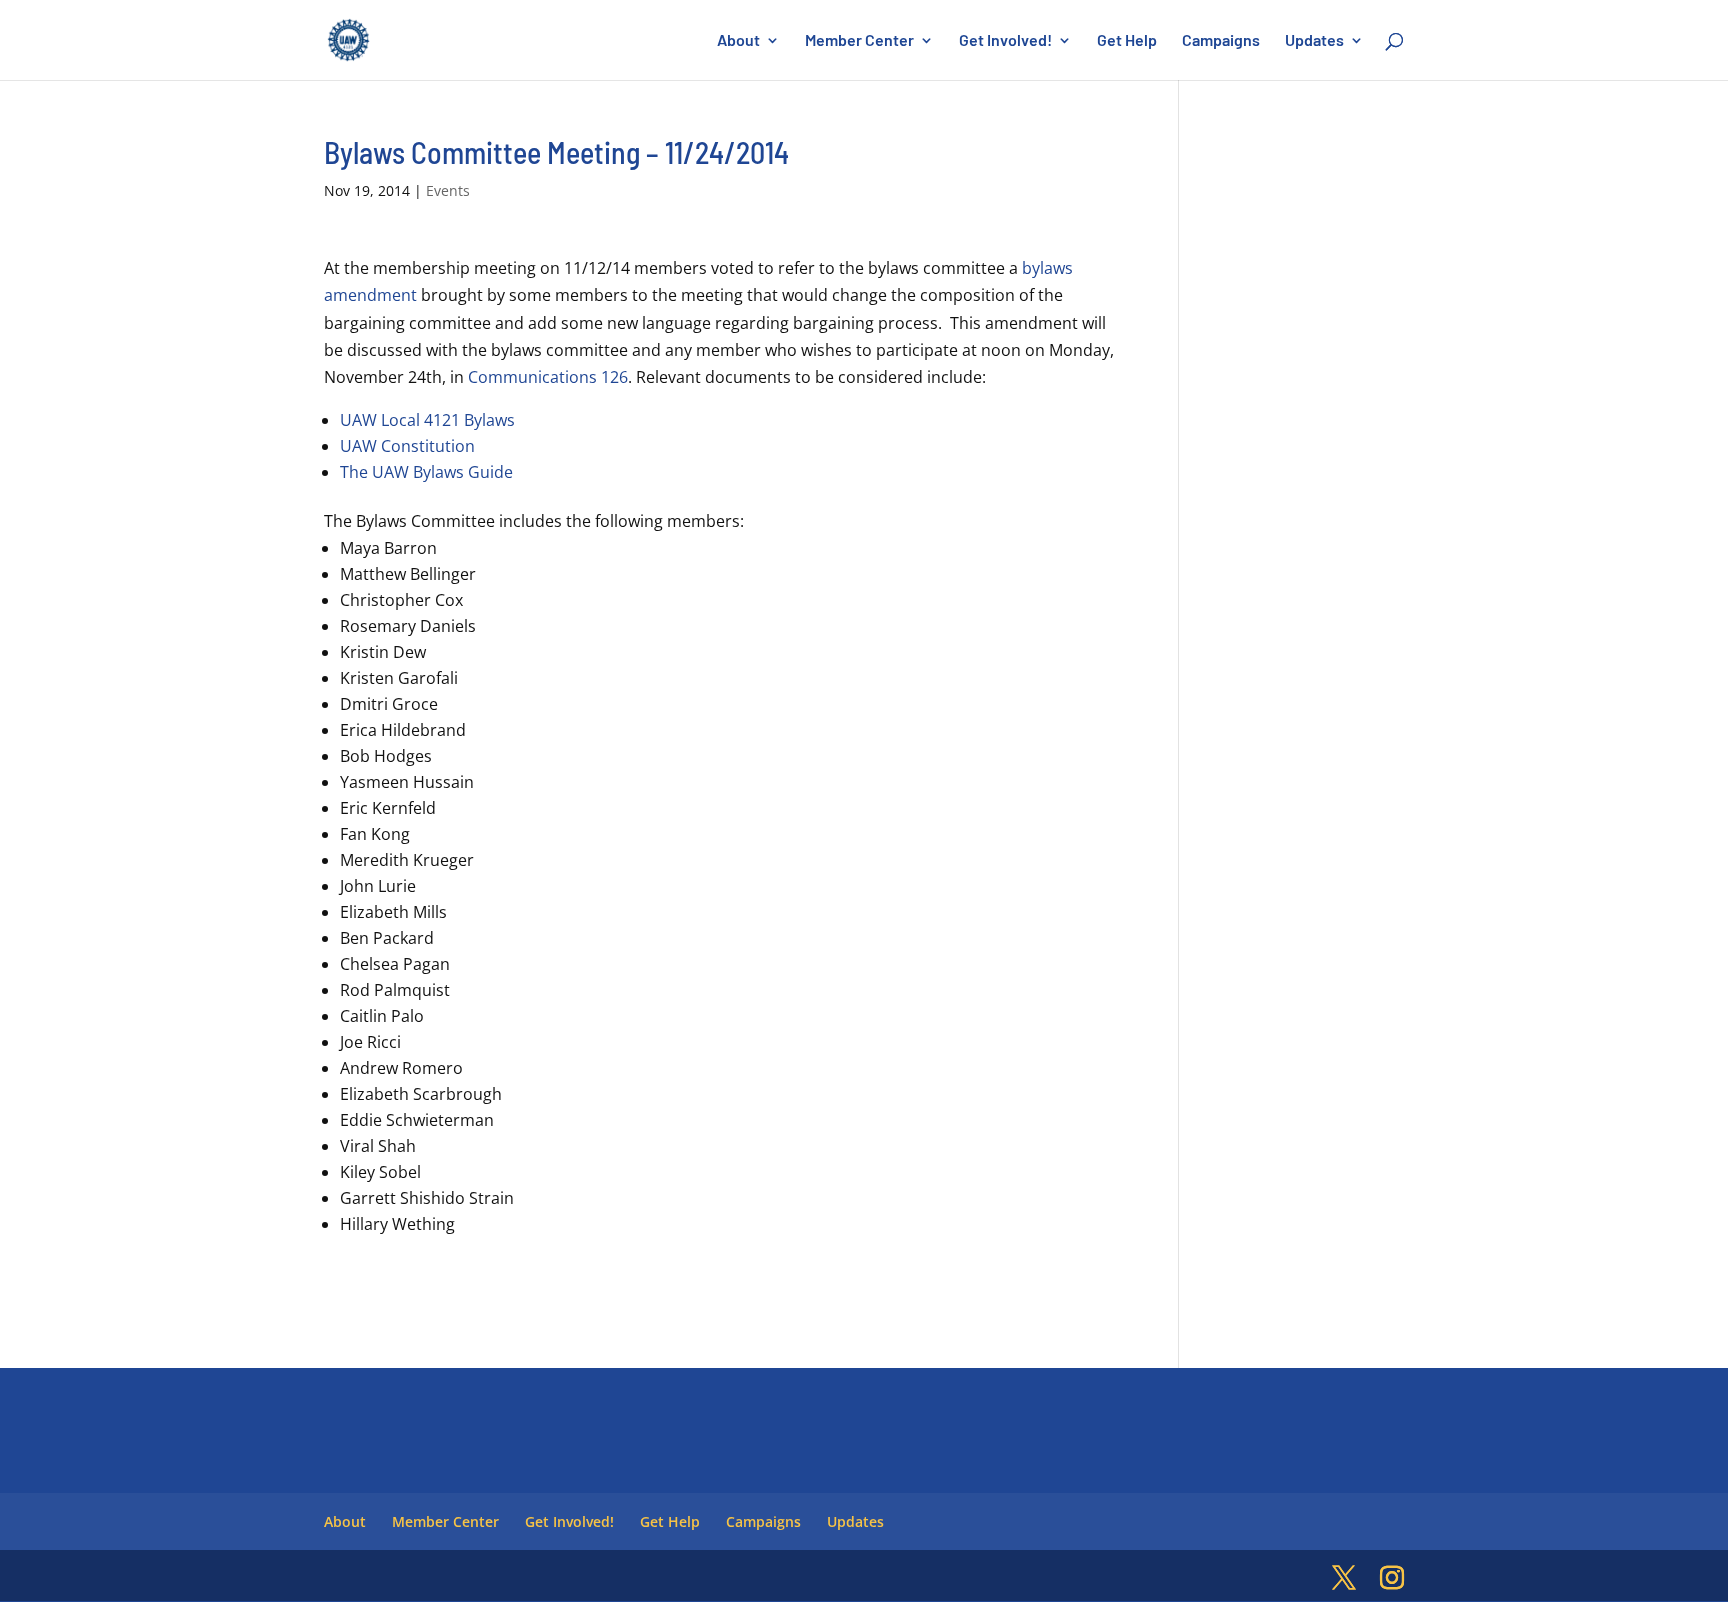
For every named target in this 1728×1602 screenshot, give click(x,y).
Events (448, 190)
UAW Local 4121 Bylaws (427, 420)
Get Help (1127, 41)
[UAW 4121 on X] (1344, 1578)
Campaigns (1221, 41)
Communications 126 (548, 377)
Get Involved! (1005, 41)
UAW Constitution (407, 446)
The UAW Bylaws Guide (426, 472)
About (738, 41)
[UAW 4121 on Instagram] (1392, 1578)
